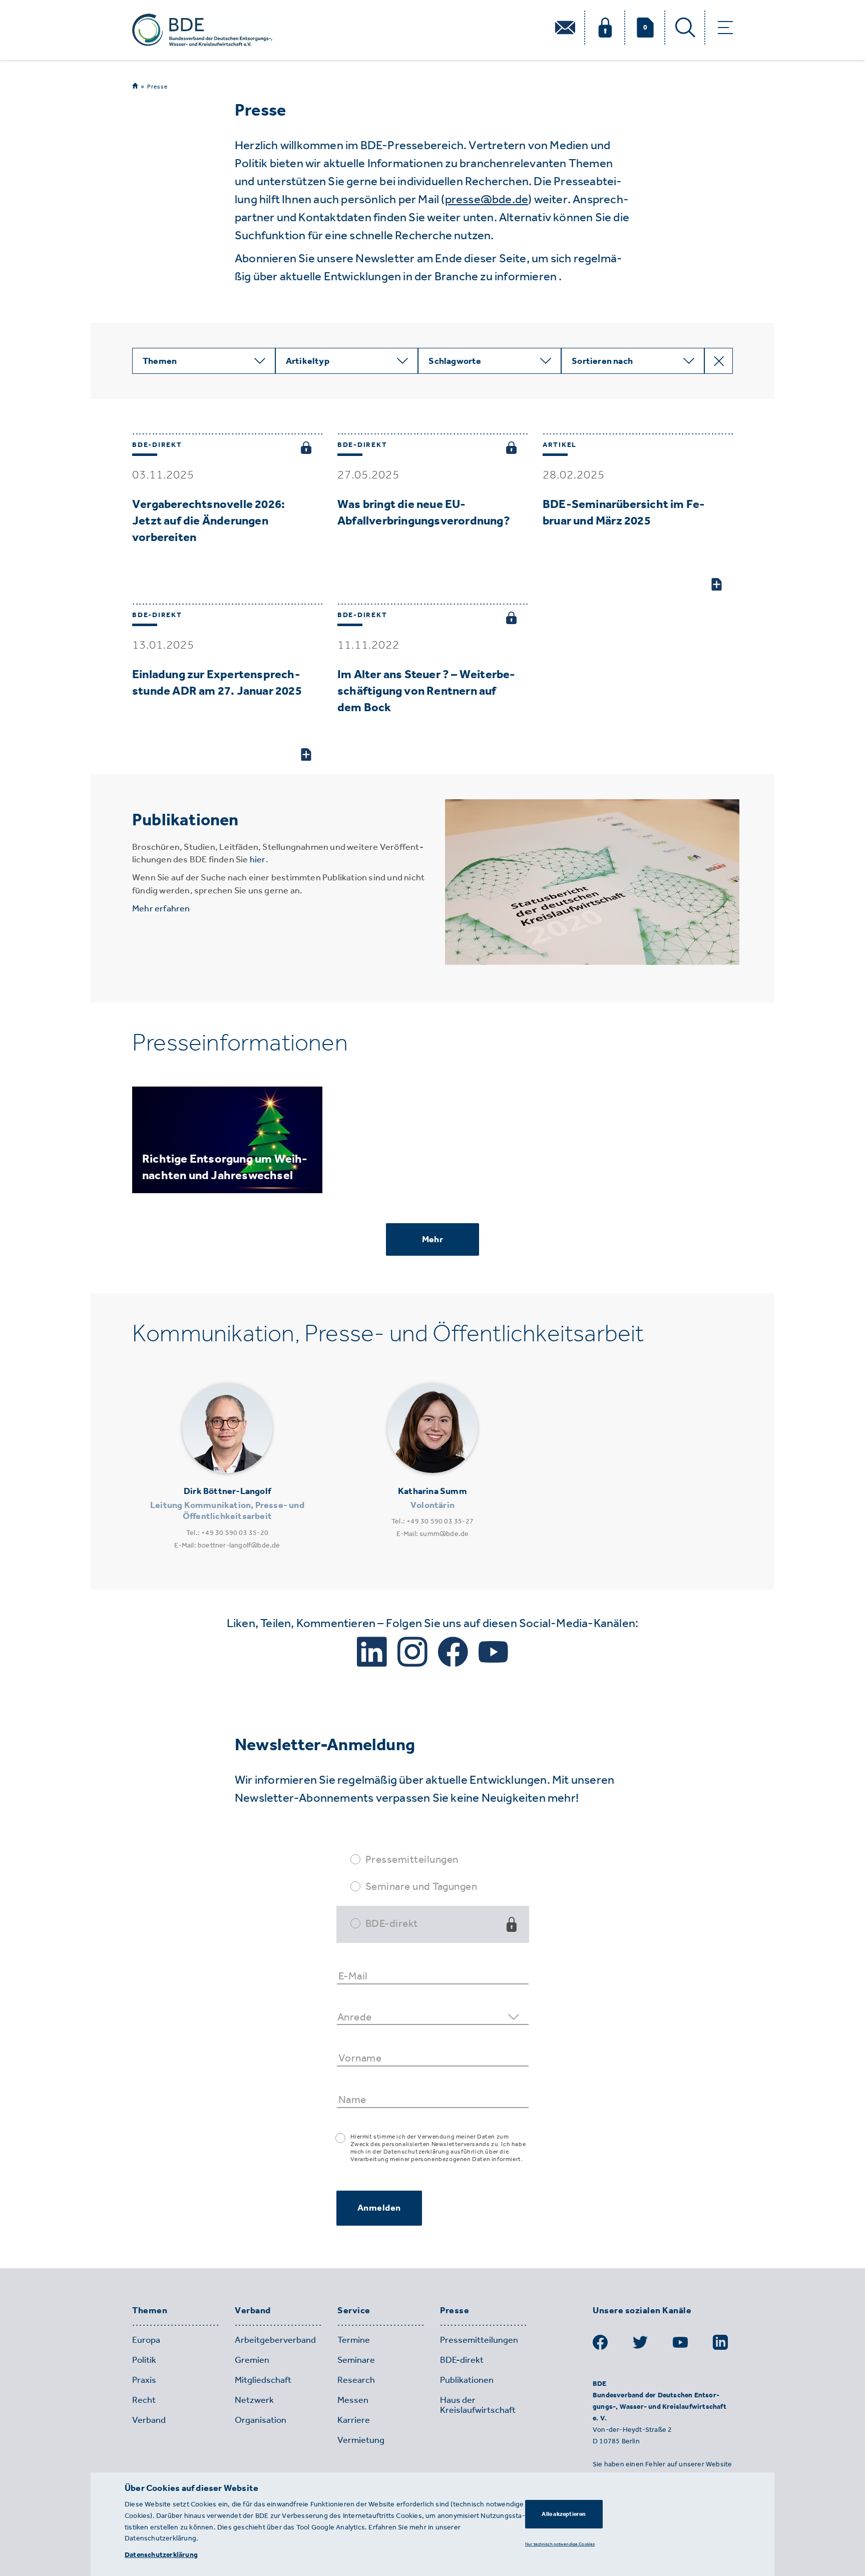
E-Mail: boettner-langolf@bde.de (227, 1545)
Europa (146, 2340)
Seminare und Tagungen (421, 1886)
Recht (144, 2400)
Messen (353, 2400)
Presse (157, 87)
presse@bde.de (487, 199)
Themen (150, 2311)
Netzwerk (254, 2400)
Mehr (432, 1239)
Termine (354, 2340)
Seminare (356, 2360)
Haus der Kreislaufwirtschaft (478, 2405)
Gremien (252, 2360)
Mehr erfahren (161, 908)
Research (356, 2380)
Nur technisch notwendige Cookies (560, 2544)
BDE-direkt (392, 1923)
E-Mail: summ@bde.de (433, 1534)
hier (258, 859)
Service (354, 2311)
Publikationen (467, 2380)
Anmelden (379, 2208)
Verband (253, 2311)
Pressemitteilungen (412, 1859)
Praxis (144, 2380)
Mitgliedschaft (263, 2380)
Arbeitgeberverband (275, 2340)
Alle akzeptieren (564, 2514)
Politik (144, 2360)
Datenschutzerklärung (161, 2555)
